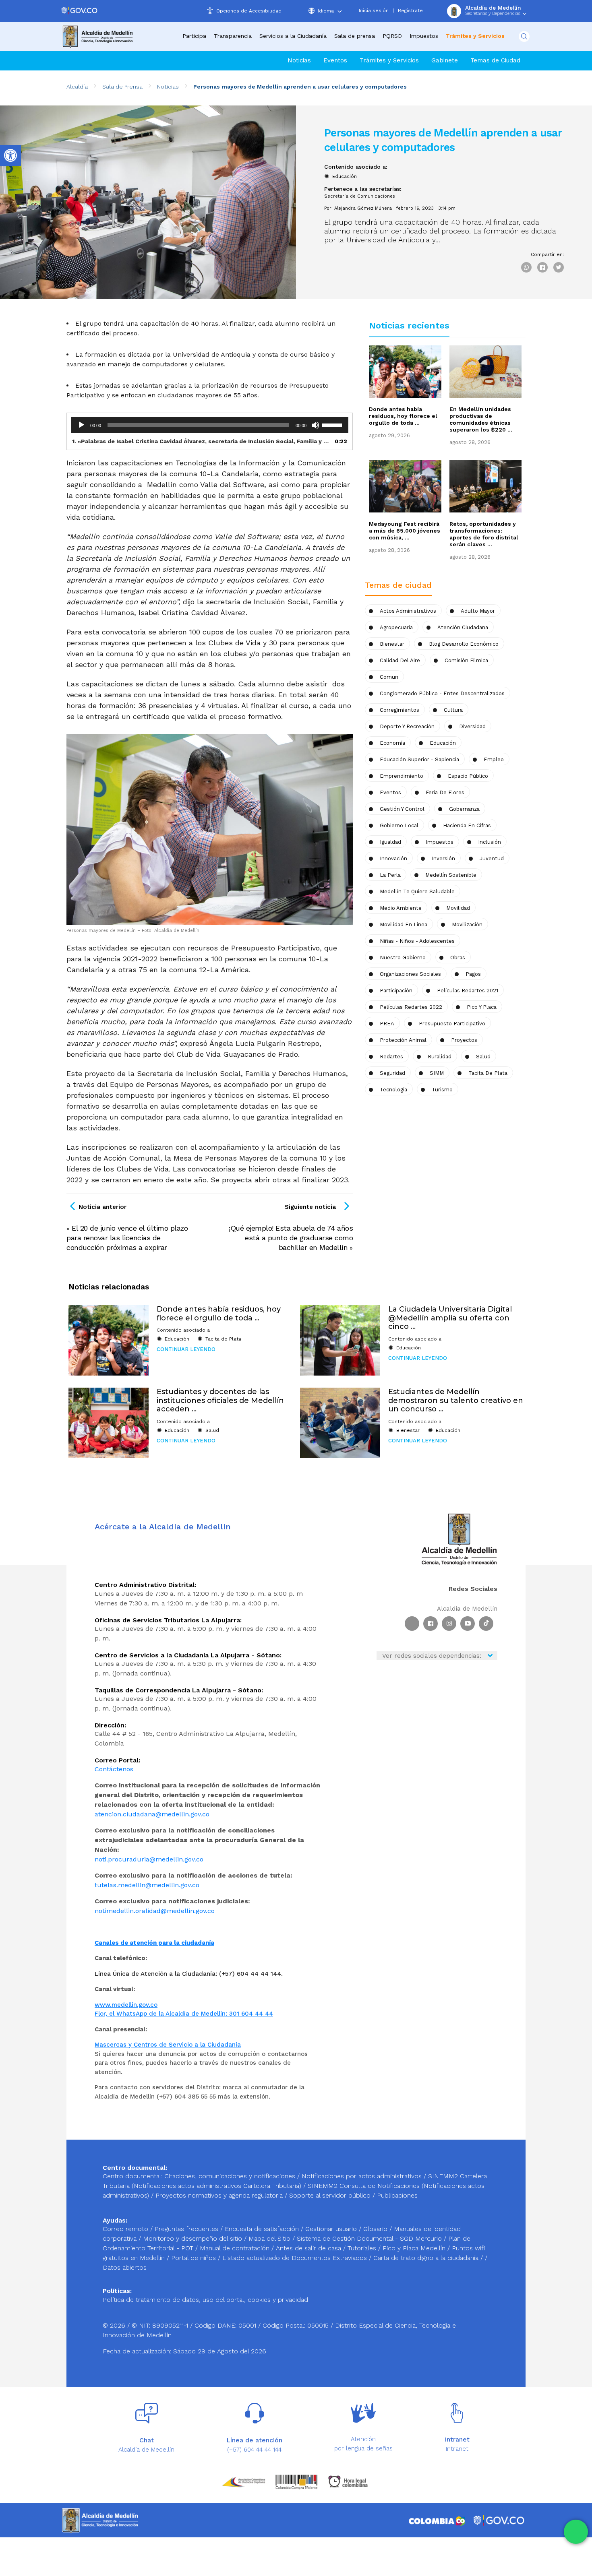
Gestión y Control (402, 809)
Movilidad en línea (404, 924)
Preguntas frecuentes (187, 2229)
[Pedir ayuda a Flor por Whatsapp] (576, 2532)
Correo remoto (126, 2229)
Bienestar (392, 644)
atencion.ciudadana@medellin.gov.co (152, 1814)
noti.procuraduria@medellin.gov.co (149, 1859)
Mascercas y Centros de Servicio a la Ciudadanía (168, 2045)
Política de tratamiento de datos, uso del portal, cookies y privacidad (205, 2300)
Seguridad (392, 1073)
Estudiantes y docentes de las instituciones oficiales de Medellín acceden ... (220, 1400)
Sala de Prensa (122, 87)
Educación (345, 176)
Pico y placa (482, 1007)
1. (202, 441)
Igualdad (390, 842)
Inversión (443, 858)
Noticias (299, 60)
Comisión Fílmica (466, 660)
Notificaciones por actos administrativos (362, 2176)
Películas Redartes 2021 (468, 991)
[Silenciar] (315, 425)
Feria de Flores (445, 792)
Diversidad (472, 726)
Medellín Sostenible (451, 875)
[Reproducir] (81, 425)
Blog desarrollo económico (464, 644)
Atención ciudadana (463, 627)
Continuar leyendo (186, 1349)
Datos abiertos (125, 2267)
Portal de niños (195, 2258)
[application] (210, 425)
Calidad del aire (400, 660)
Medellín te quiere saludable (417, 891)
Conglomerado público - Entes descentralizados (442, 693)
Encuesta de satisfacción (263, 2229)
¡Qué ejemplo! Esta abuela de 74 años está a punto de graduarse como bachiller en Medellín (291, 1238)
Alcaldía (77, 87)
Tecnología (393, 1090)
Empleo (494, 759)
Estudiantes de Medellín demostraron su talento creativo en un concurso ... (456, 1400)
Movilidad (458, 908)
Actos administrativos (408, 611)
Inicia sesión (374, 10)
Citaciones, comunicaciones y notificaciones (230, 2176)
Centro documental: (132, 2176)
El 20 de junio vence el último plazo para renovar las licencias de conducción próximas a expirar (127, 1238)
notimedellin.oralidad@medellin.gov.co (155, 1911)
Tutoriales (363, 2248)
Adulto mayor (478, 611)
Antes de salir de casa (309, 2248)
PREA (387, 1024)
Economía (392, 743)
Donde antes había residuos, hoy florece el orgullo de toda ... (403, 416)
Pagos (473, 974)
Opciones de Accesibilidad (249, 11)
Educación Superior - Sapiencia (419, 759)
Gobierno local (399, 825)
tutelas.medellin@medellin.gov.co (147, 1885)
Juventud (492, 858)
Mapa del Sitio (270, 2238)
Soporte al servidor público (330, 2195)
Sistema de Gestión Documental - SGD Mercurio (370, 2238)
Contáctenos (114, 1769)
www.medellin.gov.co (126, 2005)
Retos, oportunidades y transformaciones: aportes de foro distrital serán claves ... (484, 534)
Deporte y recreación (407, 726)
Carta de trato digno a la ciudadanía (426, 2258)
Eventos (335, 60)
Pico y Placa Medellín (415, 2248)
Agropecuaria (396, 627)
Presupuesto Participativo (452, 1024)
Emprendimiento (402, 776)
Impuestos (424, 36)
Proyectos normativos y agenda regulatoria (219, 2195)
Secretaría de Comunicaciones (360, 196)
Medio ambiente (401, 908)
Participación (396, 991)
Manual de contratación (236, 2248)
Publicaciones (397, 2195)
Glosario (376, 2229)
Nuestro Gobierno (403, 957)
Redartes (391, 1057)
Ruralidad (440, 1057)
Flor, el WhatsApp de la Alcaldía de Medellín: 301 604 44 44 (184, 2014)
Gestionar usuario (332, 2229)
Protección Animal (403, 1040)
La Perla (390, 875)
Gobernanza (464, 809)
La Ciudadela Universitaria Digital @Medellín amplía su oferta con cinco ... (450, 1318)
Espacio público (468, 776)
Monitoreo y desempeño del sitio (194, 2238)
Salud (483, 1057)
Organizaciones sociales (410, 974)
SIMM (437, 1073)
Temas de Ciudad (495, 60)
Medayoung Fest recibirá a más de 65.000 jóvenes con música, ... (405, 531)
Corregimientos (399, 710)
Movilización (467, 924)
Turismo (442, 1090)
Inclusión (490, 842)
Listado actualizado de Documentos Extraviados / (298, 2258)
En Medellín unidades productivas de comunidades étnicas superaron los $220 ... (481, 419)
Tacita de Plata (488, 1073)
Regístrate (410, 10)
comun (389, 677)
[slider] (333, 424)
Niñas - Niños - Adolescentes (417, 941)
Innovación (393, 858)
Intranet (457, 2449)
